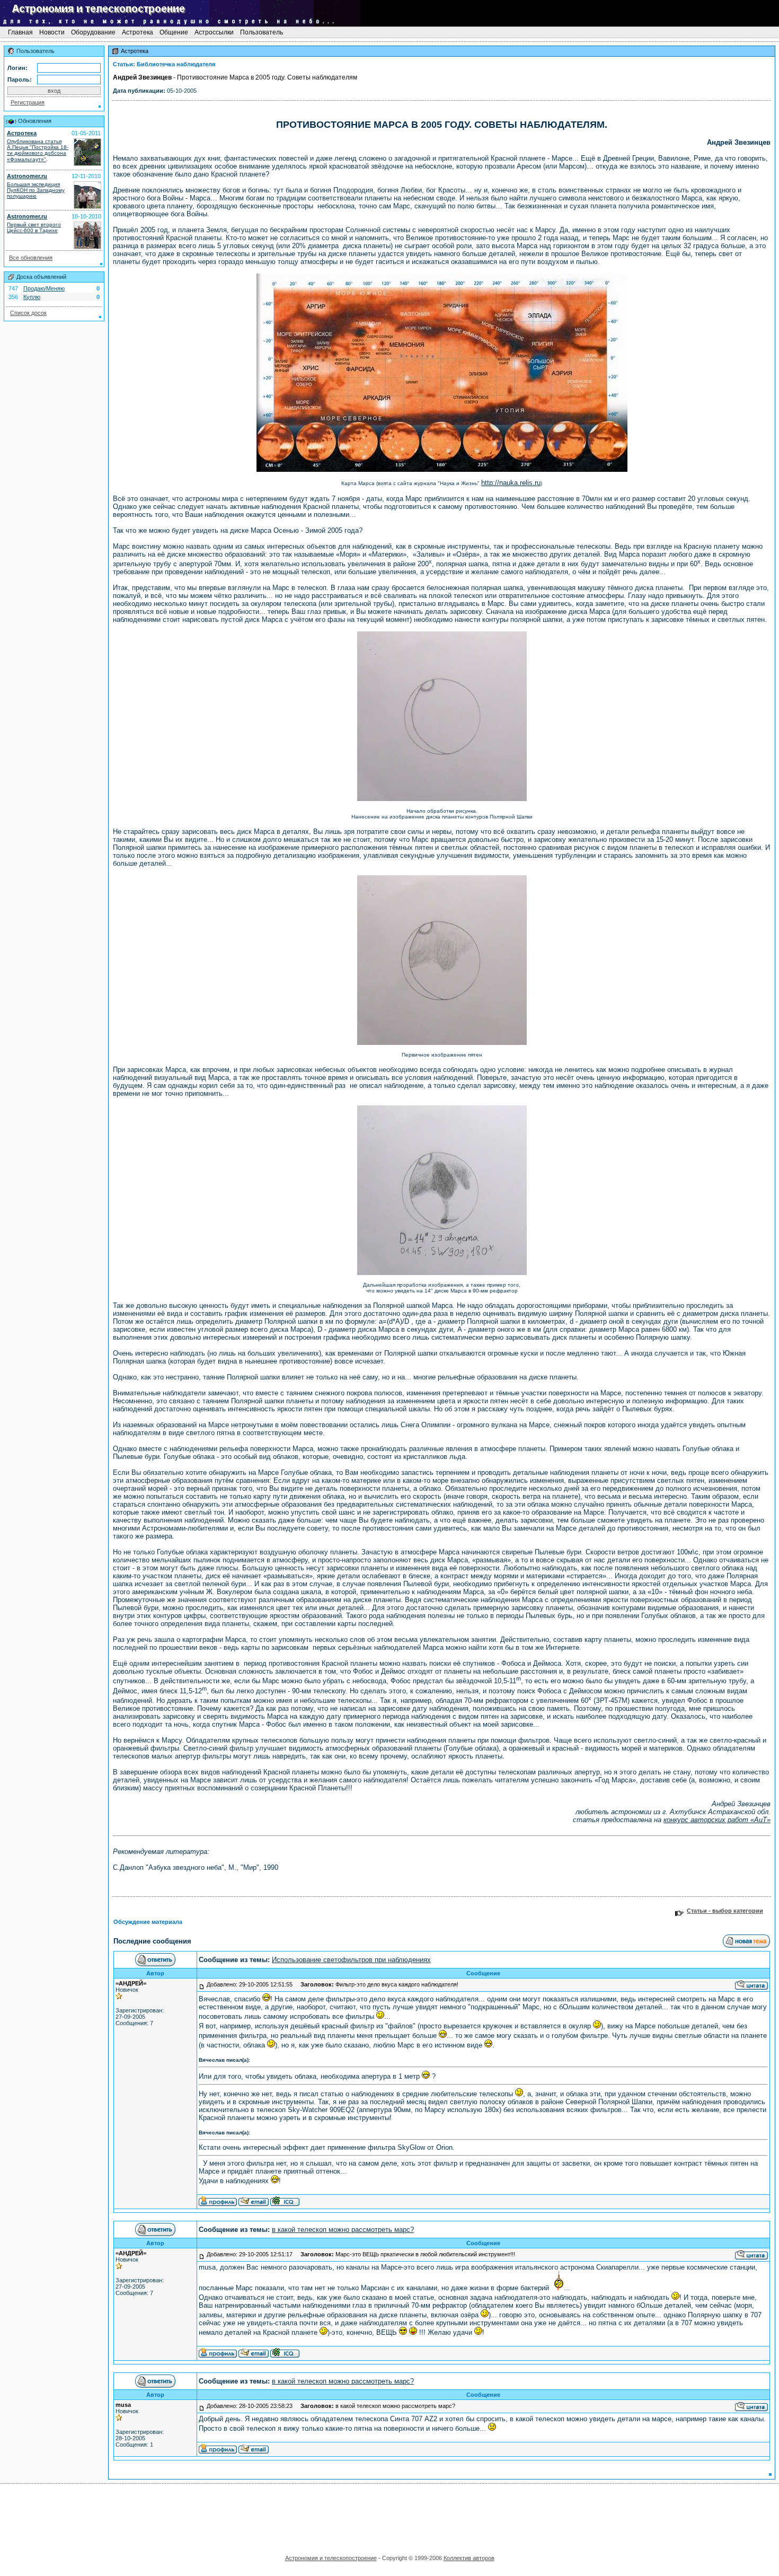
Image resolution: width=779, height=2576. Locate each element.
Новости (52, 32)
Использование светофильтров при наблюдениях (351, 1960)
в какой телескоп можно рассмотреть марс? (343, 2230)
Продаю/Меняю (44, 288)
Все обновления (31, 258)
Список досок (28, 313)
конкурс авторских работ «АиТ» (717, 1820)
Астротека (138, 32)
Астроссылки (214, 32)
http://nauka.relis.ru (511, 483)
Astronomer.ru (27, 176)
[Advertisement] (389, 2516)
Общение (174, 32)
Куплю (32, 297)
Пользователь (262, 32)
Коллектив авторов (469, 2558)
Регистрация (28, 102)
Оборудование (93, 32)
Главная (20, 32)
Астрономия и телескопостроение (331, 2558)
